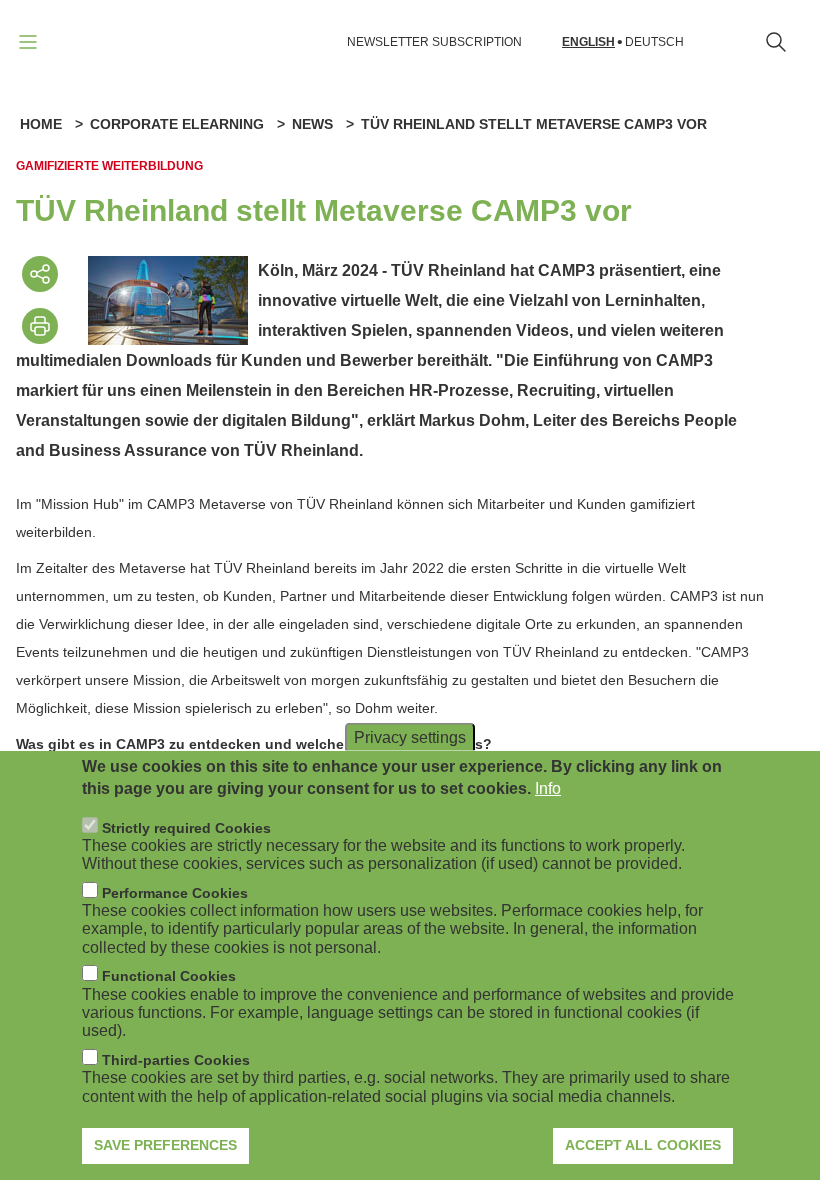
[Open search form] (776, 42)
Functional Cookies (169, 976)
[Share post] (40, 274)
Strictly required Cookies (186, 828)
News (312, 124)
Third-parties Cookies (176, 1060)
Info (548, 788)
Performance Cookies (175, 893)
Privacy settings (410, 736)
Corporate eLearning (177, 124)
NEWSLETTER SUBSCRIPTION (434, 42)
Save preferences (165, 1145)
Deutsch (654, 42)
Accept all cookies (643, 1145)
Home (41, 124)
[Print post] (40, 326)
